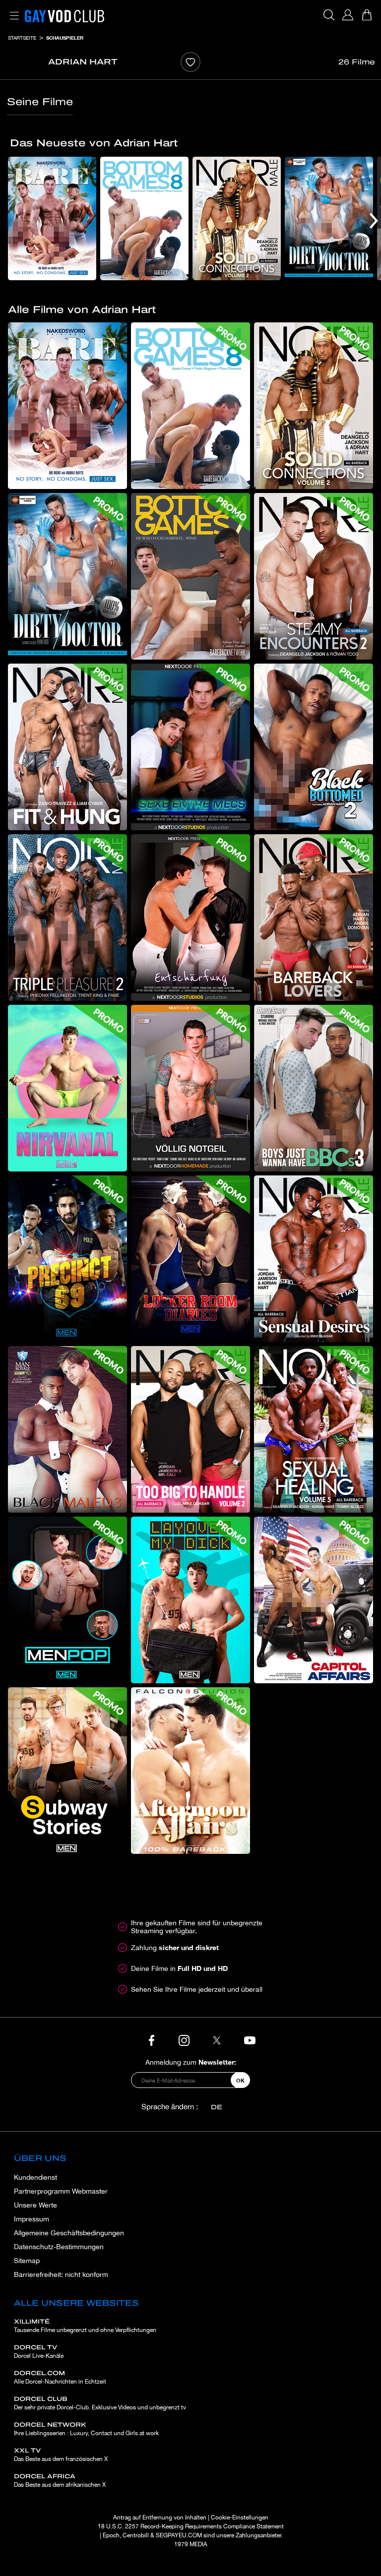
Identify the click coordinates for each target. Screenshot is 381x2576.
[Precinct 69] (67, 1259)
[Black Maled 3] (67, 1429)
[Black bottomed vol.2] (314, 747)
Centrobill (136, 2535)
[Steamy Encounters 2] (314, 576)
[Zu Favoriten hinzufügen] (190, 62)
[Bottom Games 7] (190, 576)
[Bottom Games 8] (144, 218)
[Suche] (329, 15)
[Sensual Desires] (314, 1259)
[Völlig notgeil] (190, 1088)
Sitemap (27, 2261)
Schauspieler (65, 38)
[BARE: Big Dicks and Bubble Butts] (52, 218)
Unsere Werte (35, 2205)
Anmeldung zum (191, 2062)
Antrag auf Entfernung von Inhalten (160, 2517)
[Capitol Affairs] (314, 1600)
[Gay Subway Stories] (67, 1771)
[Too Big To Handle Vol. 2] (190, 1429)
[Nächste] (374, 220)
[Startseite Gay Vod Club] (64, 15)
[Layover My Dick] (190, 1600)
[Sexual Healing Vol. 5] (314, 1429)
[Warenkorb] (367, 15)
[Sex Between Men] (190, 747)
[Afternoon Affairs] (190, 1771)
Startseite (22, 38)
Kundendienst (35, 2177)
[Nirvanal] (67, 1088)
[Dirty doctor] (329, 218)
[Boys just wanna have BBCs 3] (314, 1088)
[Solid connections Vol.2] (237, 218)
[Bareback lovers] (314, 918)
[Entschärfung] (190, 918)
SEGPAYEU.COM (179, 2535)
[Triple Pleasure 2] (67, 918)
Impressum (32, 2219)
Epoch (111, 2535)
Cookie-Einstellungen (240, 2517)
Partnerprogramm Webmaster (61, 2191)
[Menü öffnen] (12, 10)
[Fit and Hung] (67, 747)
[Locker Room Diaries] (190, 1259)
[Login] (348, 15)
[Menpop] (67, 1600)
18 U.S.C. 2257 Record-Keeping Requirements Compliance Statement (191, 2526)
